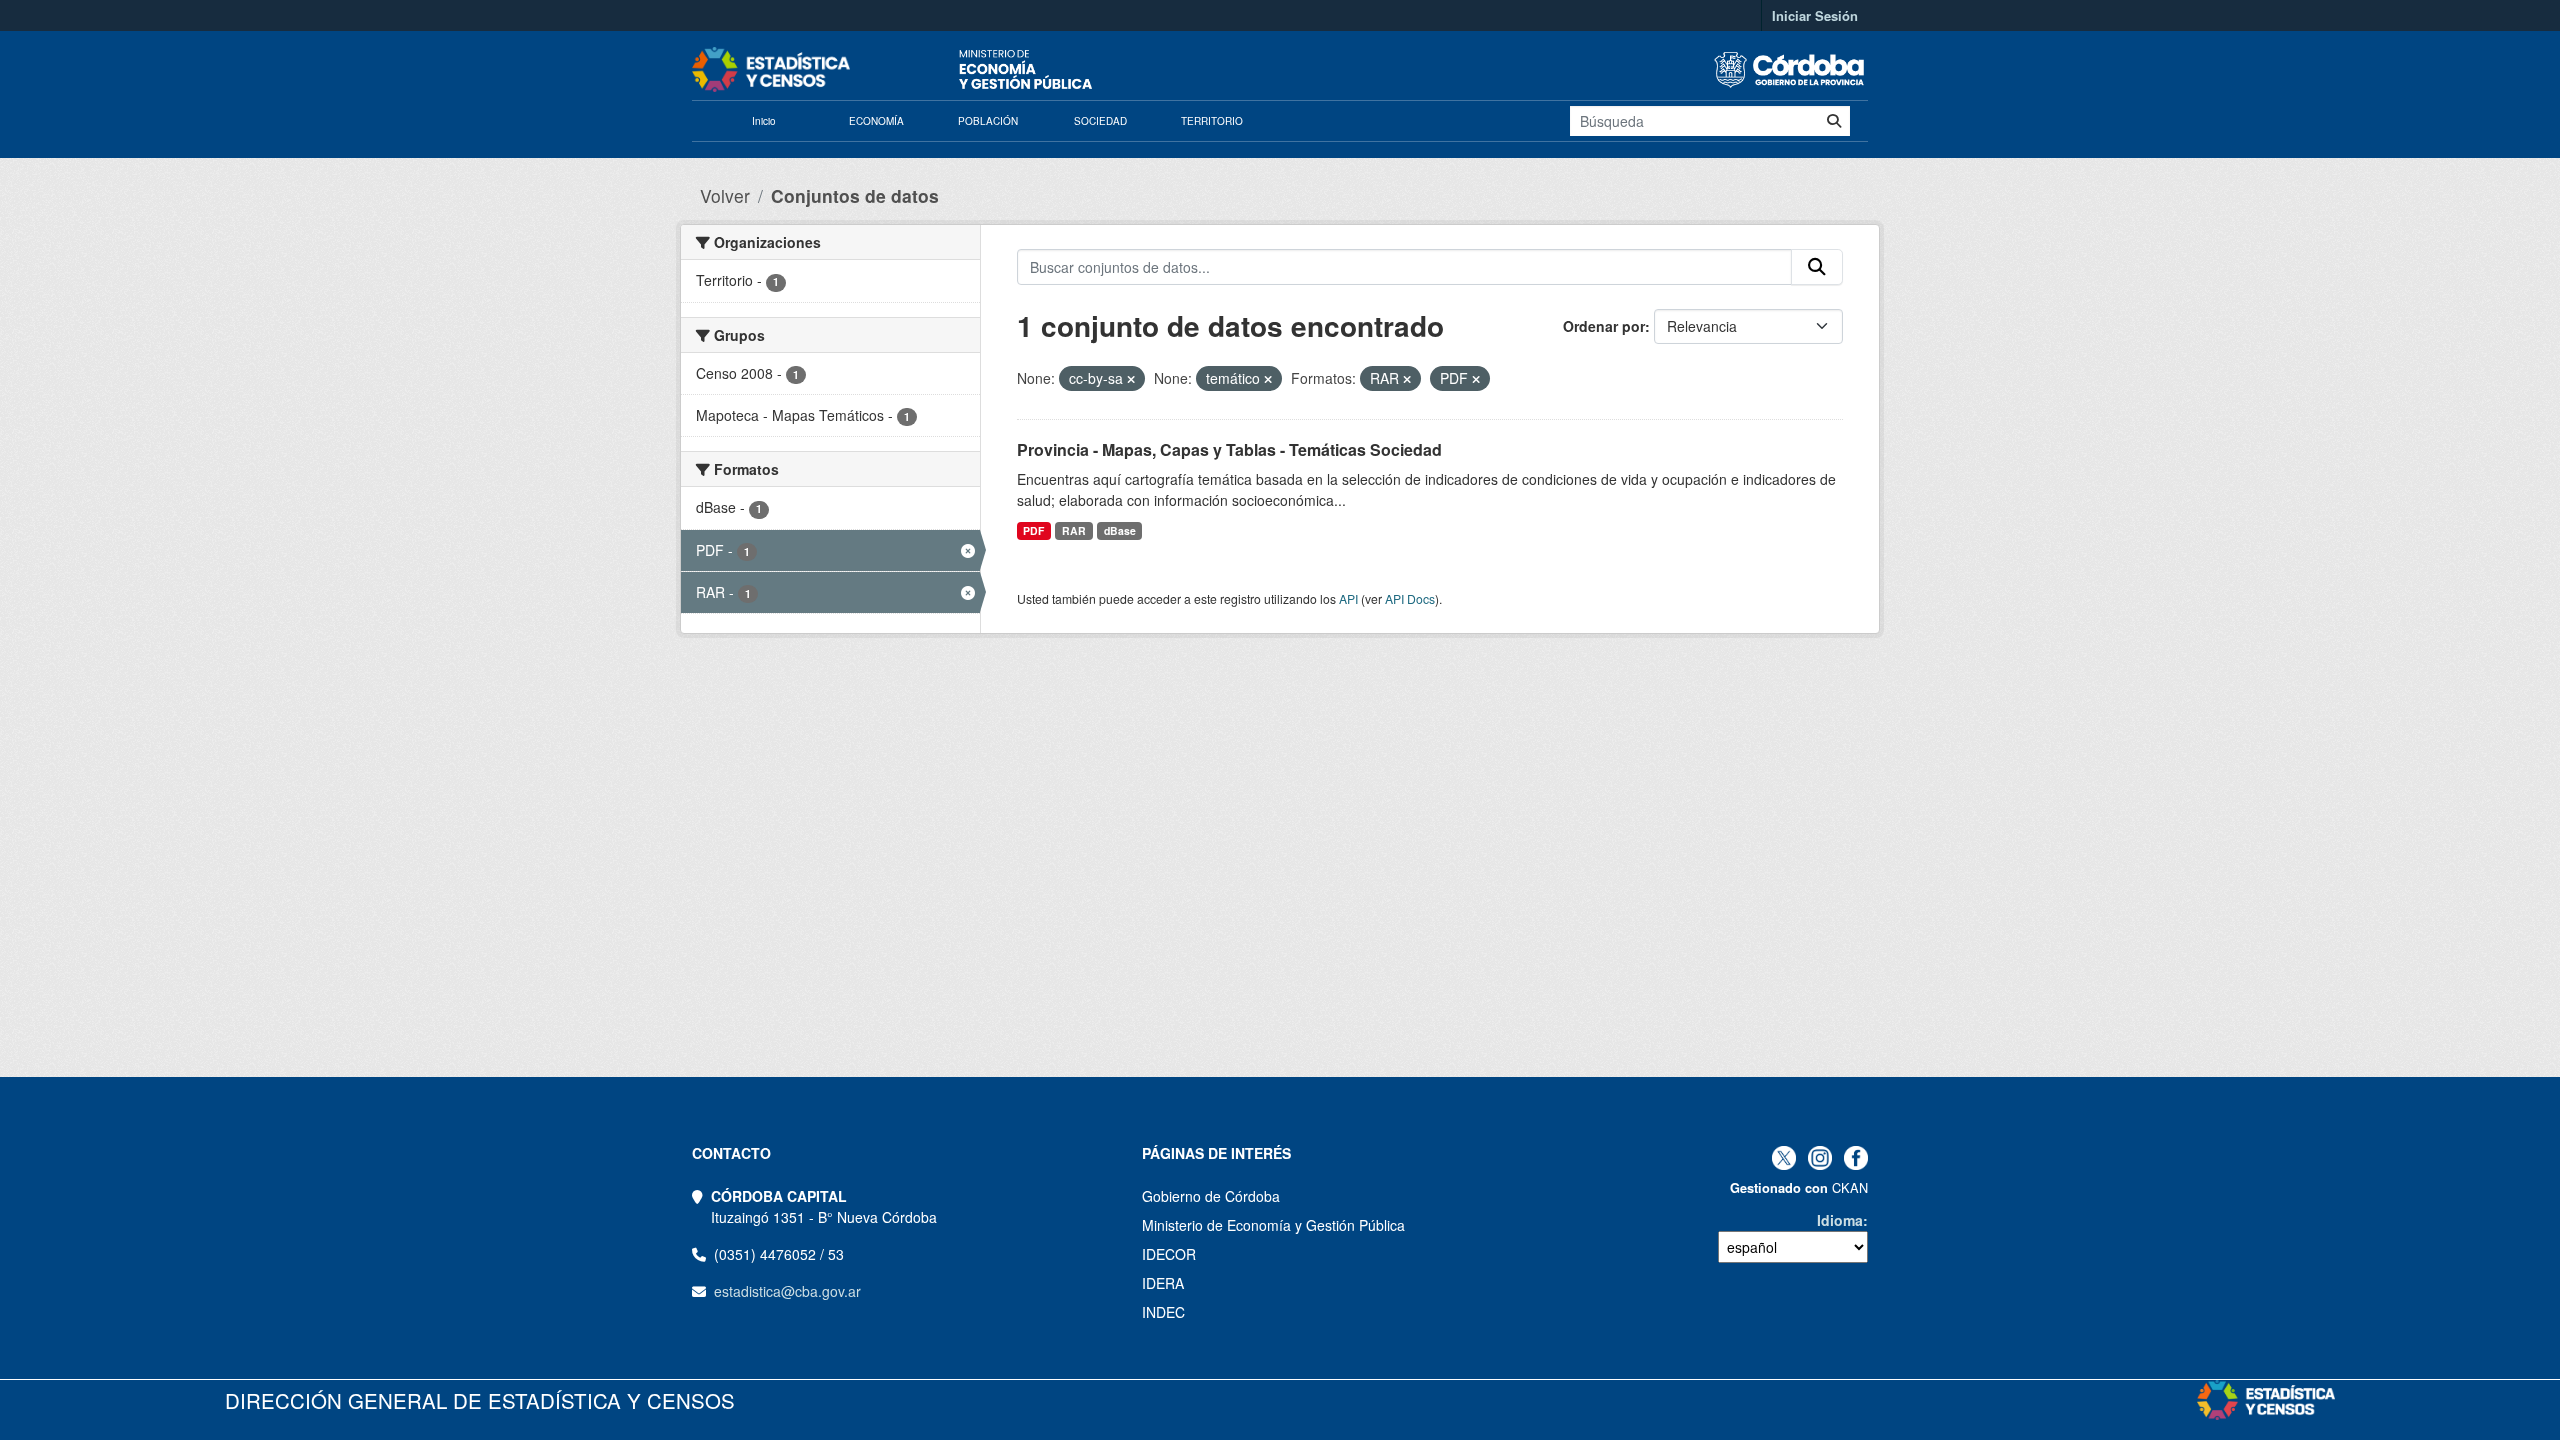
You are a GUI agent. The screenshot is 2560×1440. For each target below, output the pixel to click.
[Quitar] (1131, 379)
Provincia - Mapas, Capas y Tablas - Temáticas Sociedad (1229, 449)
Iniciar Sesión (1815, 15)
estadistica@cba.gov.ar (787, 1291)
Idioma (1840, 1220)
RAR (1074, 530)
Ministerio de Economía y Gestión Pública (1273, 1225)
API (1348, 598)
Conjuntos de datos (855, 195)
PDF (1033, 530)
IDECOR (1169, 1254)
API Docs (1410, 598)
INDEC (1163, 1312)
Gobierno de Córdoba (1211, 1196)
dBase (1120, 530)
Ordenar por (1604, 326)
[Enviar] (1834, 121)
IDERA (1163, 1283)
